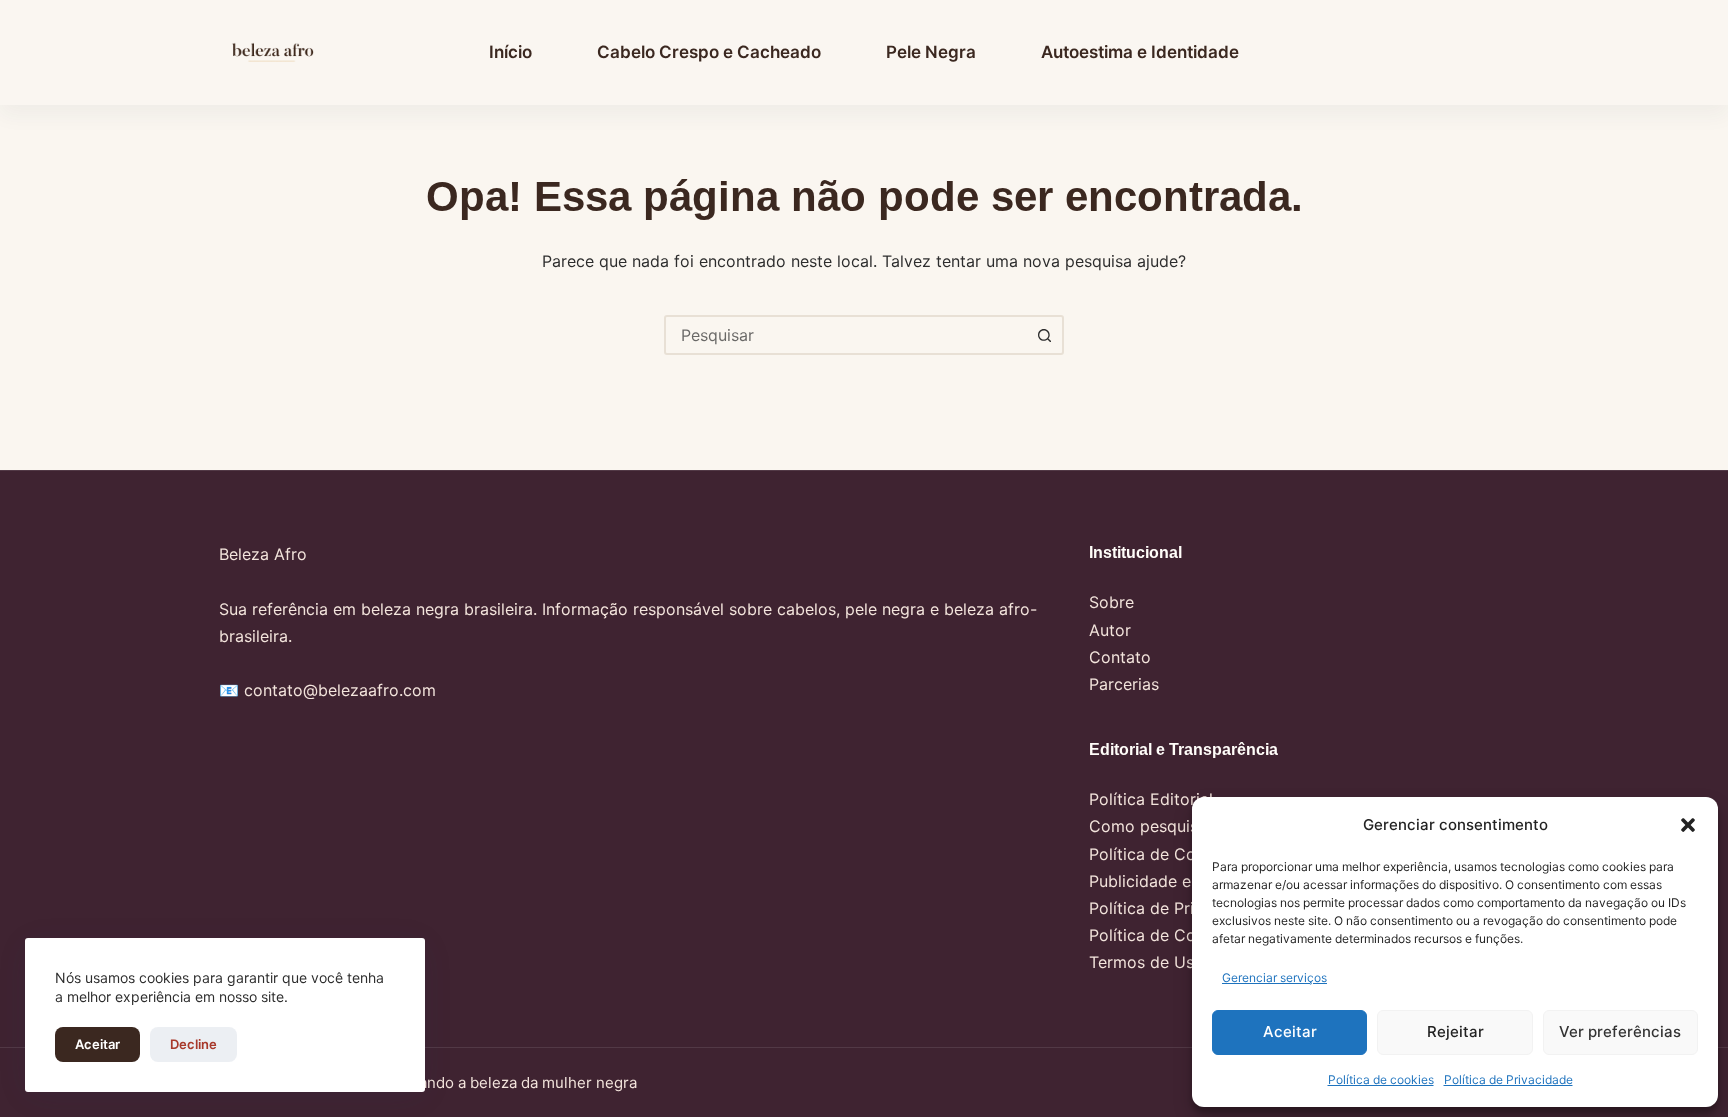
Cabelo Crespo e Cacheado (709, 52)
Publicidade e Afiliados (1175, 881)
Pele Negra (931, 52)
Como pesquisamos (1164, 826)
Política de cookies (1381, 1079)
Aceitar (1290, 1031)
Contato (1120, 657)
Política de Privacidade (1508, 1079)
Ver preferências (1620, 1031)
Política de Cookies (1162, 935)
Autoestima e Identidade (1140, 52)
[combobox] (846, 335)
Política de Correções (1171, 854)
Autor (1110, 630)
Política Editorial (1151, 799)
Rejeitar (1455, 1031)
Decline (193, 1044)
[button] (1688, 825)
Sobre (1111, 602)
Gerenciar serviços (1274, 977)
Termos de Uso (1146, 962)
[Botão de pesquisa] (1044, 335)
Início (510, 52)
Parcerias (1124, 684)
